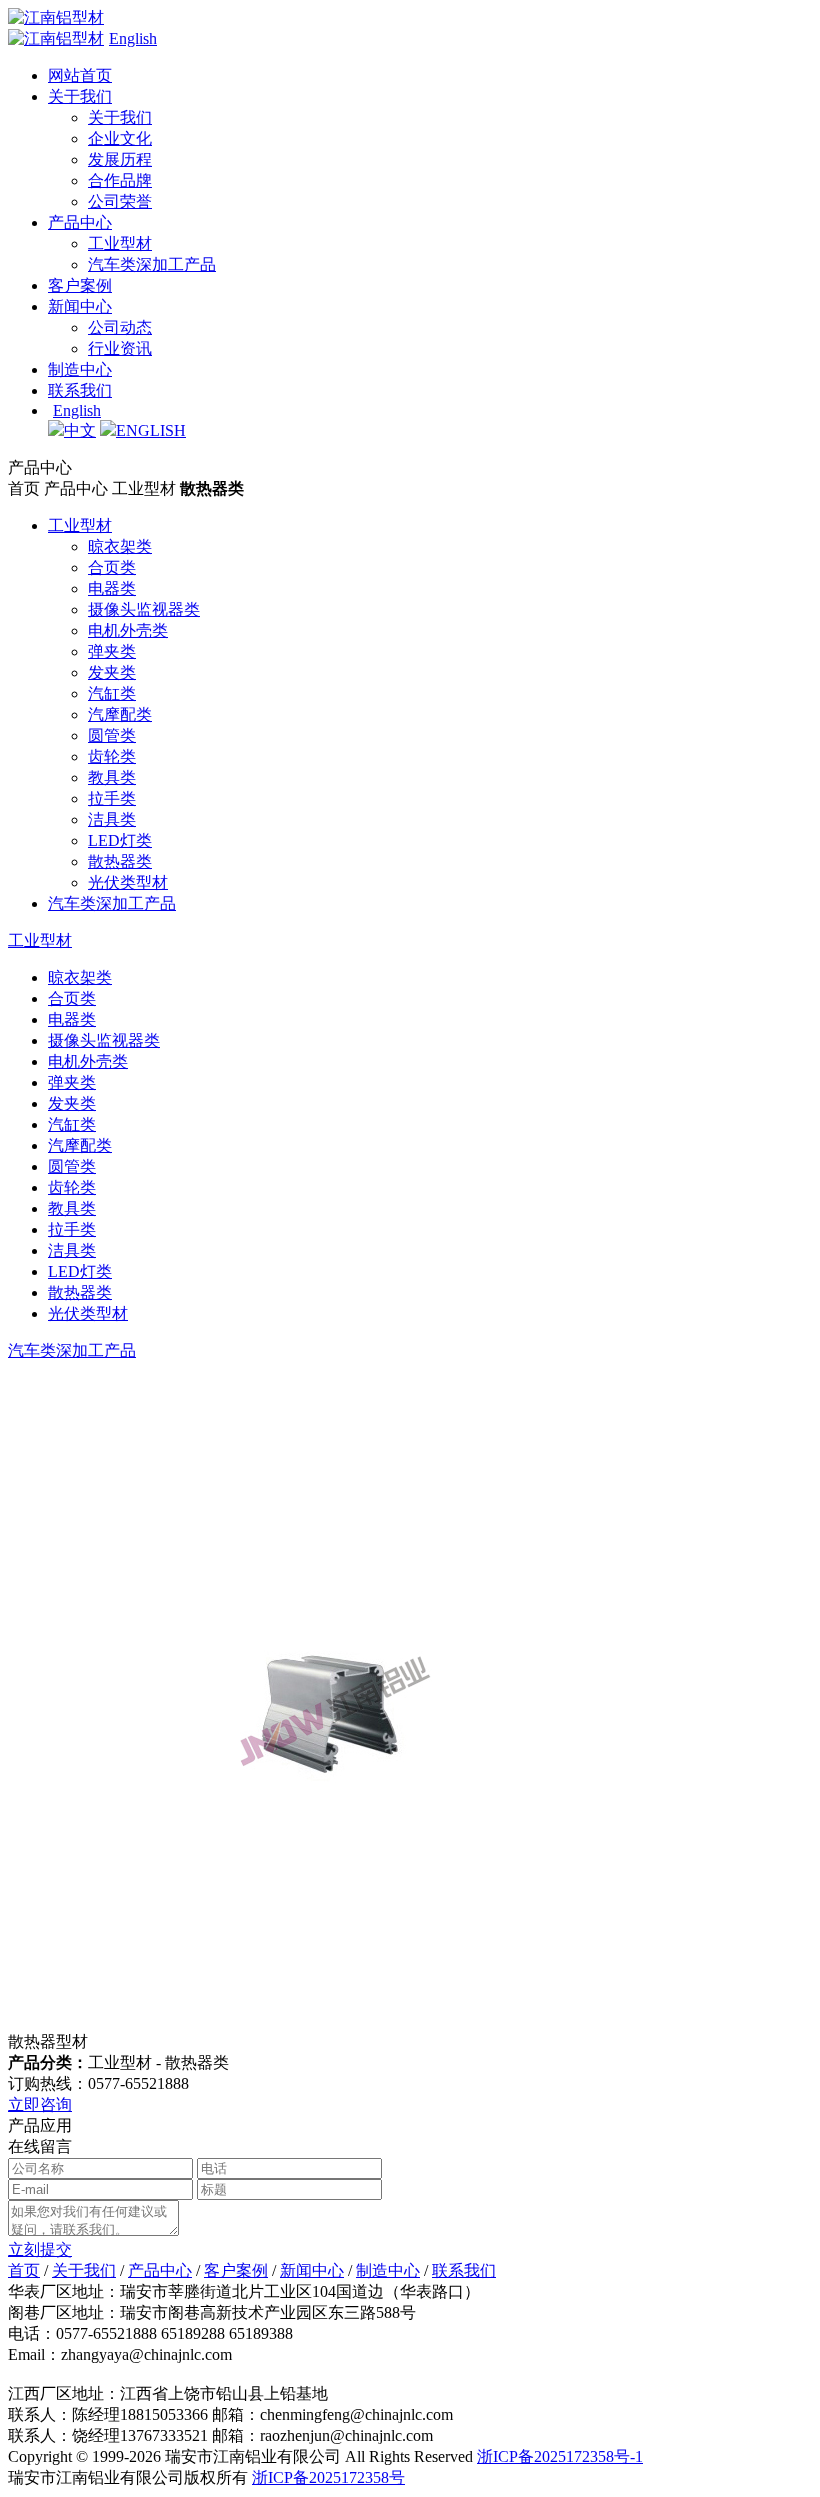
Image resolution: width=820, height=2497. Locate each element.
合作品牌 (120, 180)
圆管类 (112, 735)
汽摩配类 (120, 714)
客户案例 (80, 285)
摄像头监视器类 (144, 609)
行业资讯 (120, 348)
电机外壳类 (128, 630)
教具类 (112, 777)
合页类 (112, 567)
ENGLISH (151, 430)
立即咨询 (40, 2104)
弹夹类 (112, 651)
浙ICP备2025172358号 (328, 2477)
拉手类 (112, 798)
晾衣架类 (120, 546)
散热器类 (120, 861)
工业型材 (120, 243)
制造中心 (80, 369)
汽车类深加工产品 (152, 264)
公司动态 (120, 327)
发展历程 (120, 159)
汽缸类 (112, 693)
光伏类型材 (128, 882)
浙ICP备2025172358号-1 (560, 2456)
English (133, 38)
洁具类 (112, 819)
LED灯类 (120, 840)
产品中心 (80, 222)
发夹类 (112, 672)
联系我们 (80, 390)
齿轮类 (112, 756)
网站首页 (80, 75)
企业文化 (120, 138)
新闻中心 (80, 306)
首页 (24, 2270)
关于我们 (80, 96)
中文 (80, 430)
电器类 (112, 588)
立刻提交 (40, 2249)
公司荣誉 (120, 201)
